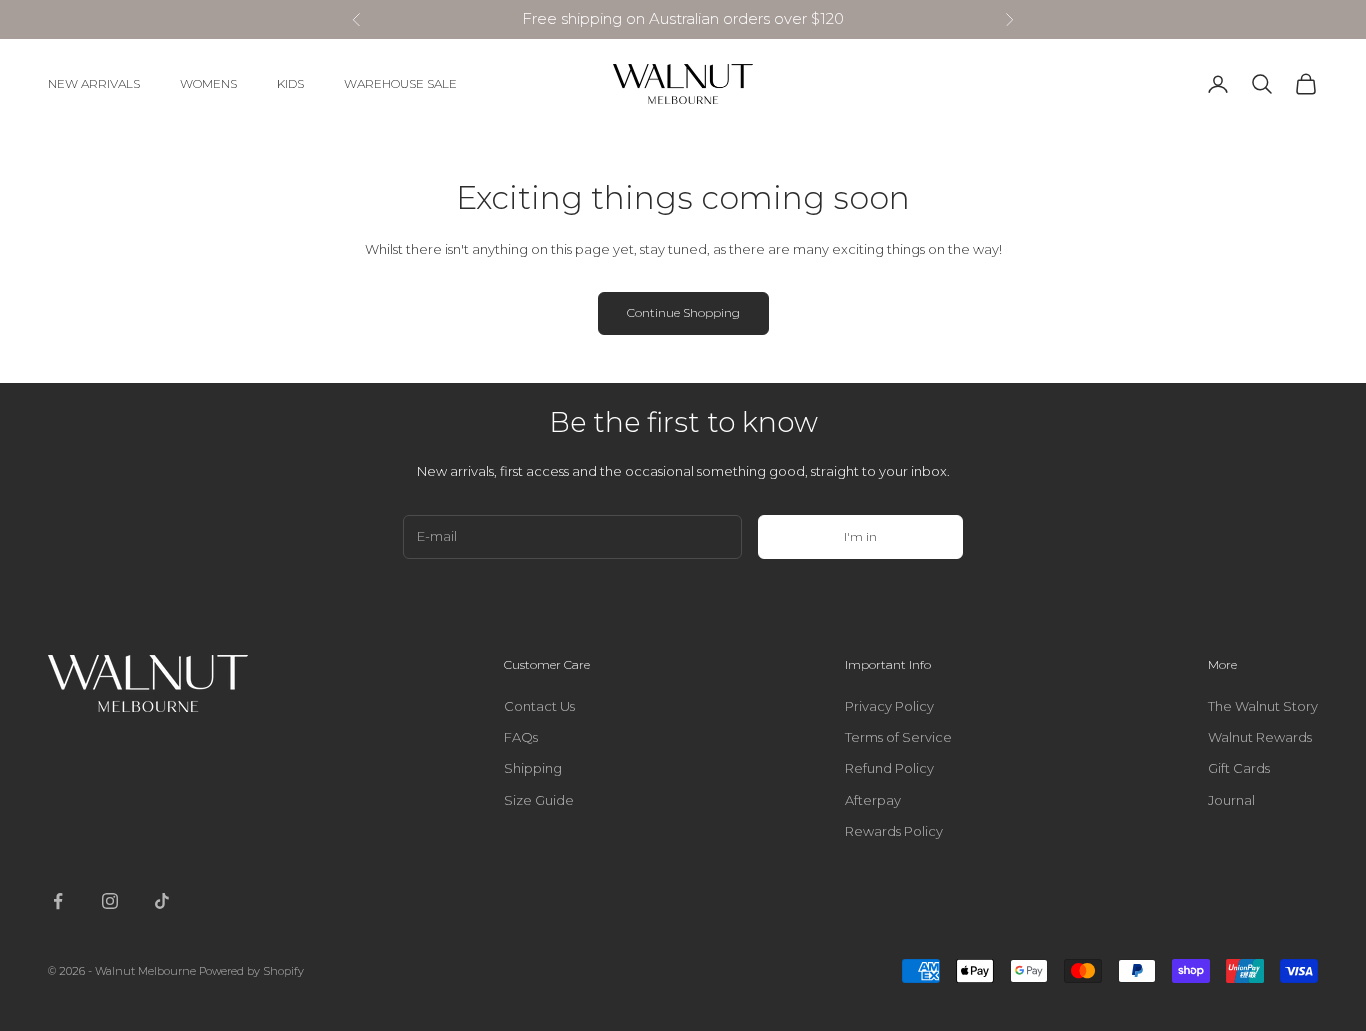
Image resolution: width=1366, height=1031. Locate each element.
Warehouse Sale (400, 83)
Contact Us (539, 706)
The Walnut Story (1263, 706)
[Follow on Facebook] (58, 901)
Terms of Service (898, 737)
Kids (290, 83)
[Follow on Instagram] (110, 901)
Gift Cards (1239, 768)
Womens (208, 83)
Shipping (533, 768)
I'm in (860, 536)
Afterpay (873, 800)
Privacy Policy (889, 706)
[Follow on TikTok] (162, 901)
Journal (1231, 800)
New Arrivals (94, 83)
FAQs (521, 737)
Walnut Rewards (1260, 737)
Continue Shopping (683, 312)
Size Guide (539, 800)
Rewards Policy (894, 831)
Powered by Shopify (251, 971)
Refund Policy (889, 768)
